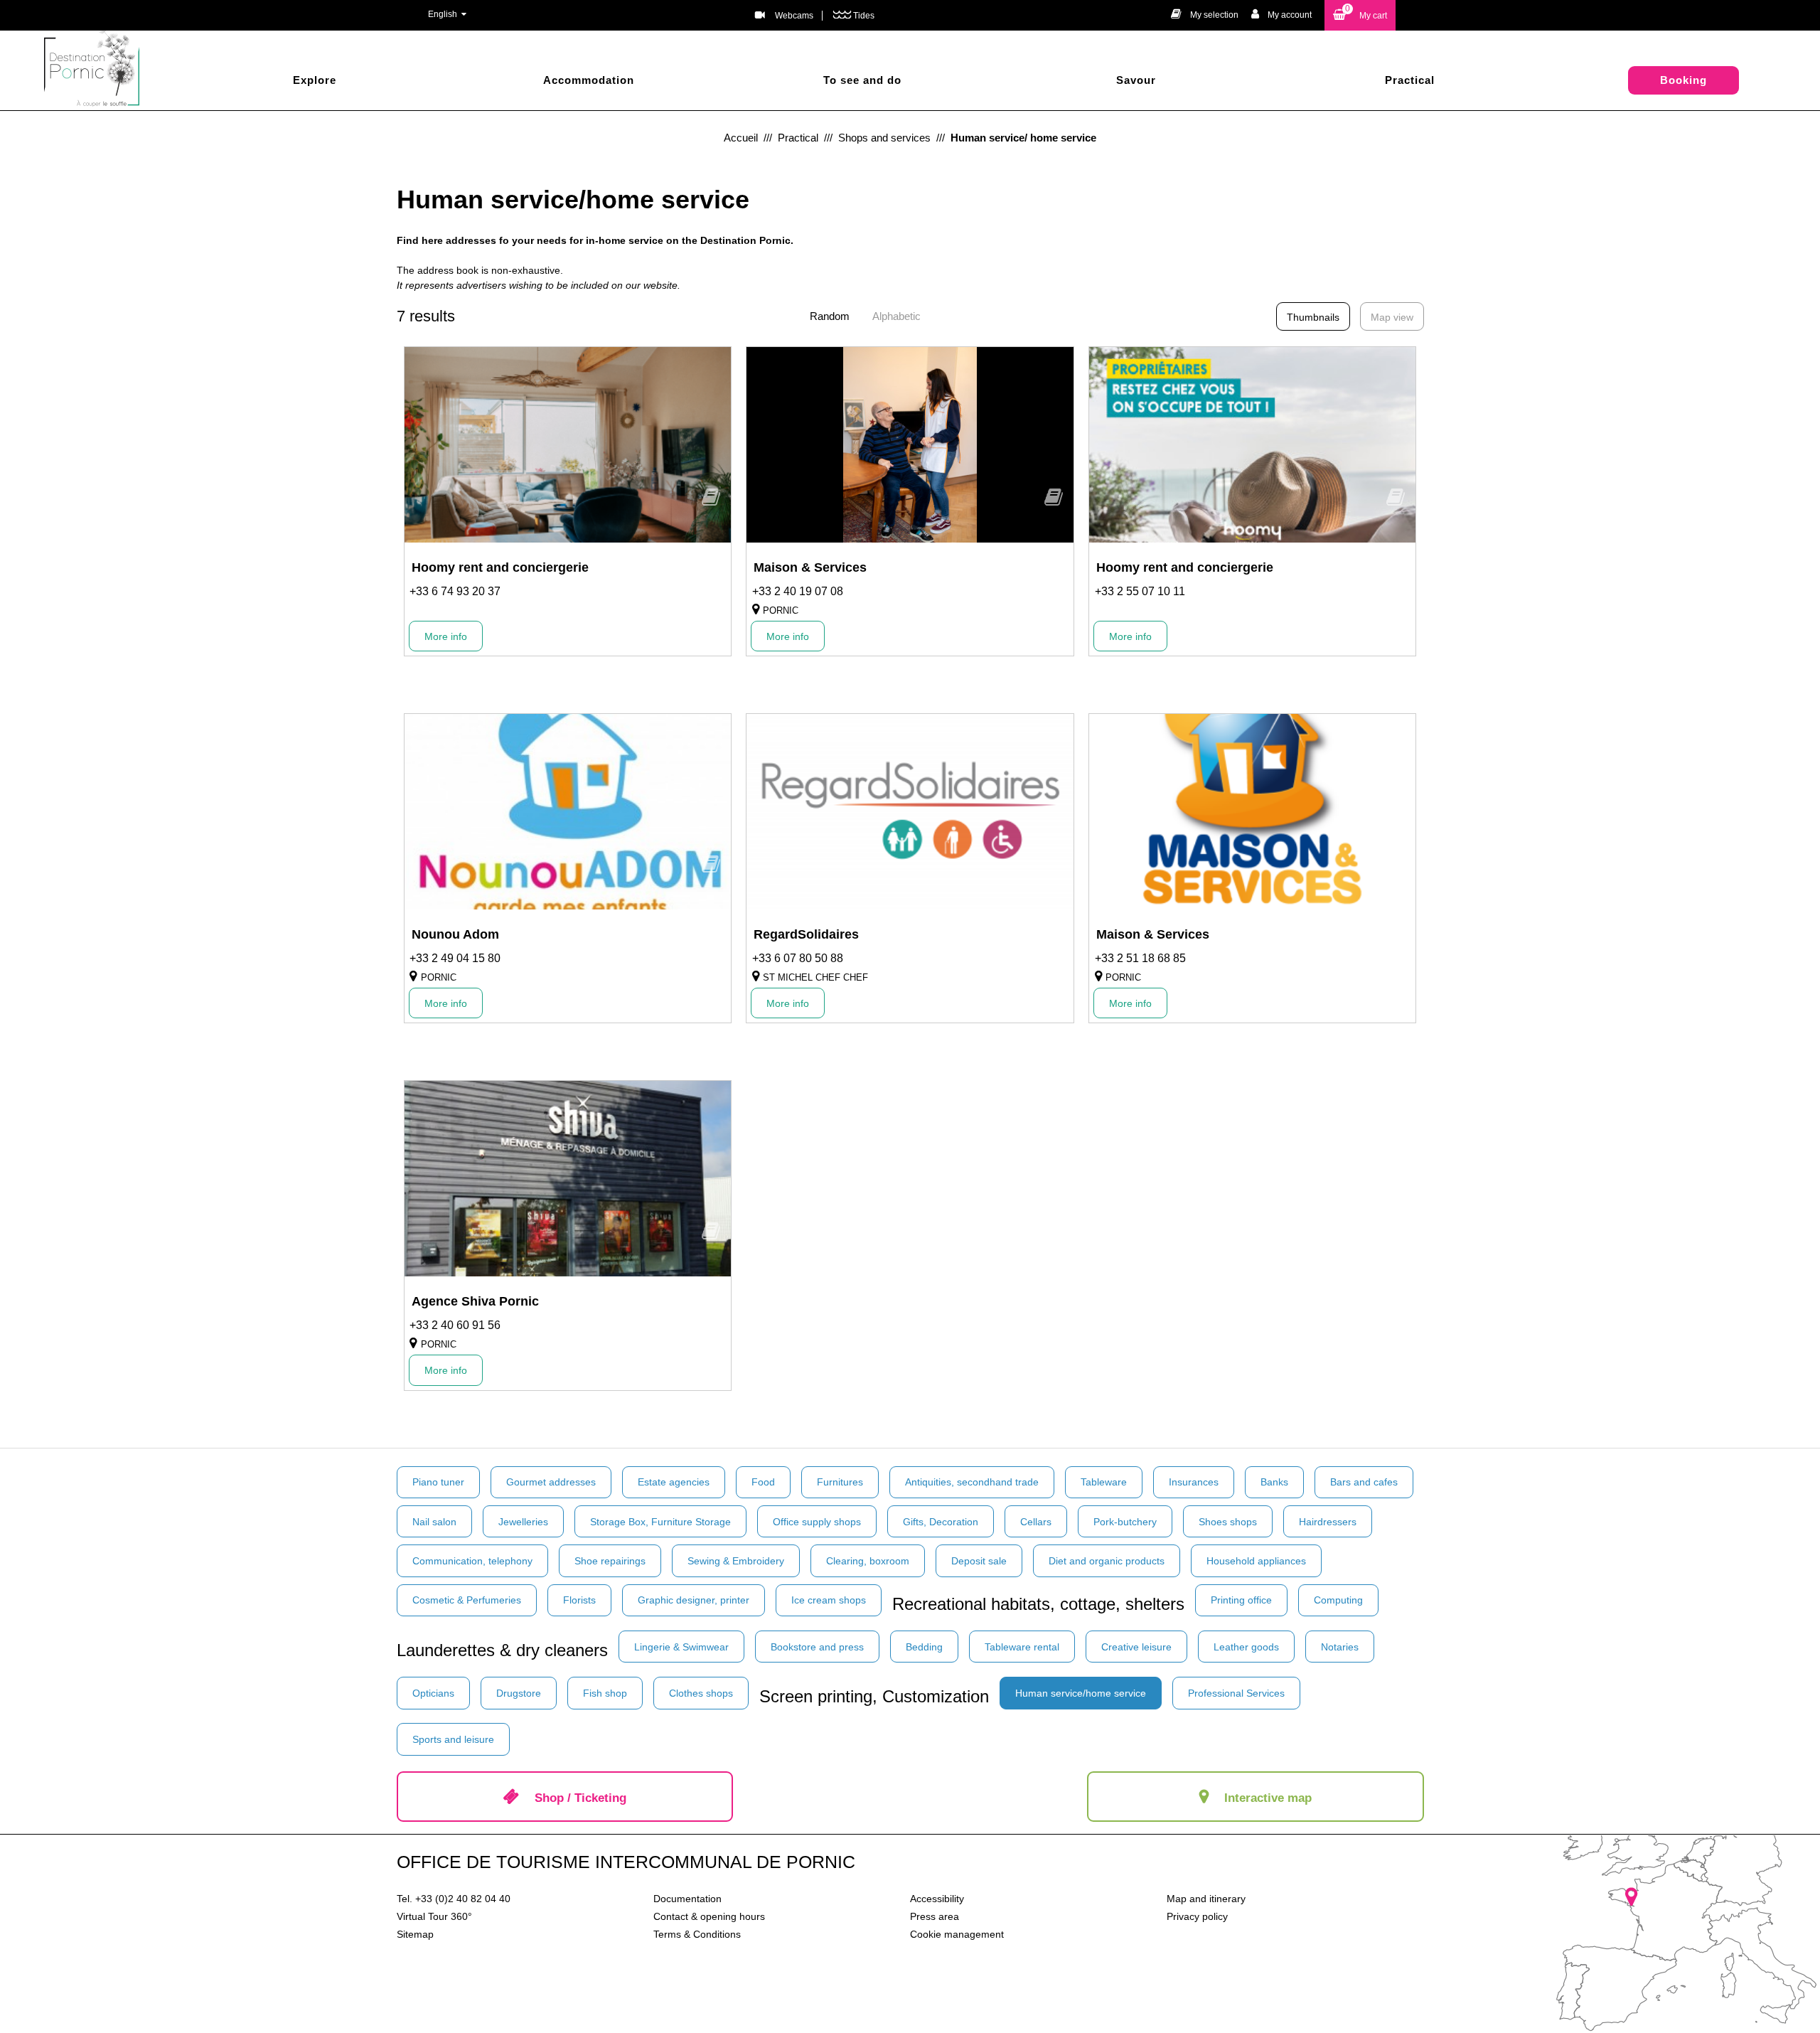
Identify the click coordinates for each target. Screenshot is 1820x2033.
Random (830, 316)
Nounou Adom (455, 934)
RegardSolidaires (806, 934)
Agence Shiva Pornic (475, 1301)
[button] (1360, 15)
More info (446, 636)
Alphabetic (896, 316)
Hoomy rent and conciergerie (500, 567)
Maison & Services (810, 567)
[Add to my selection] (711, 502)
